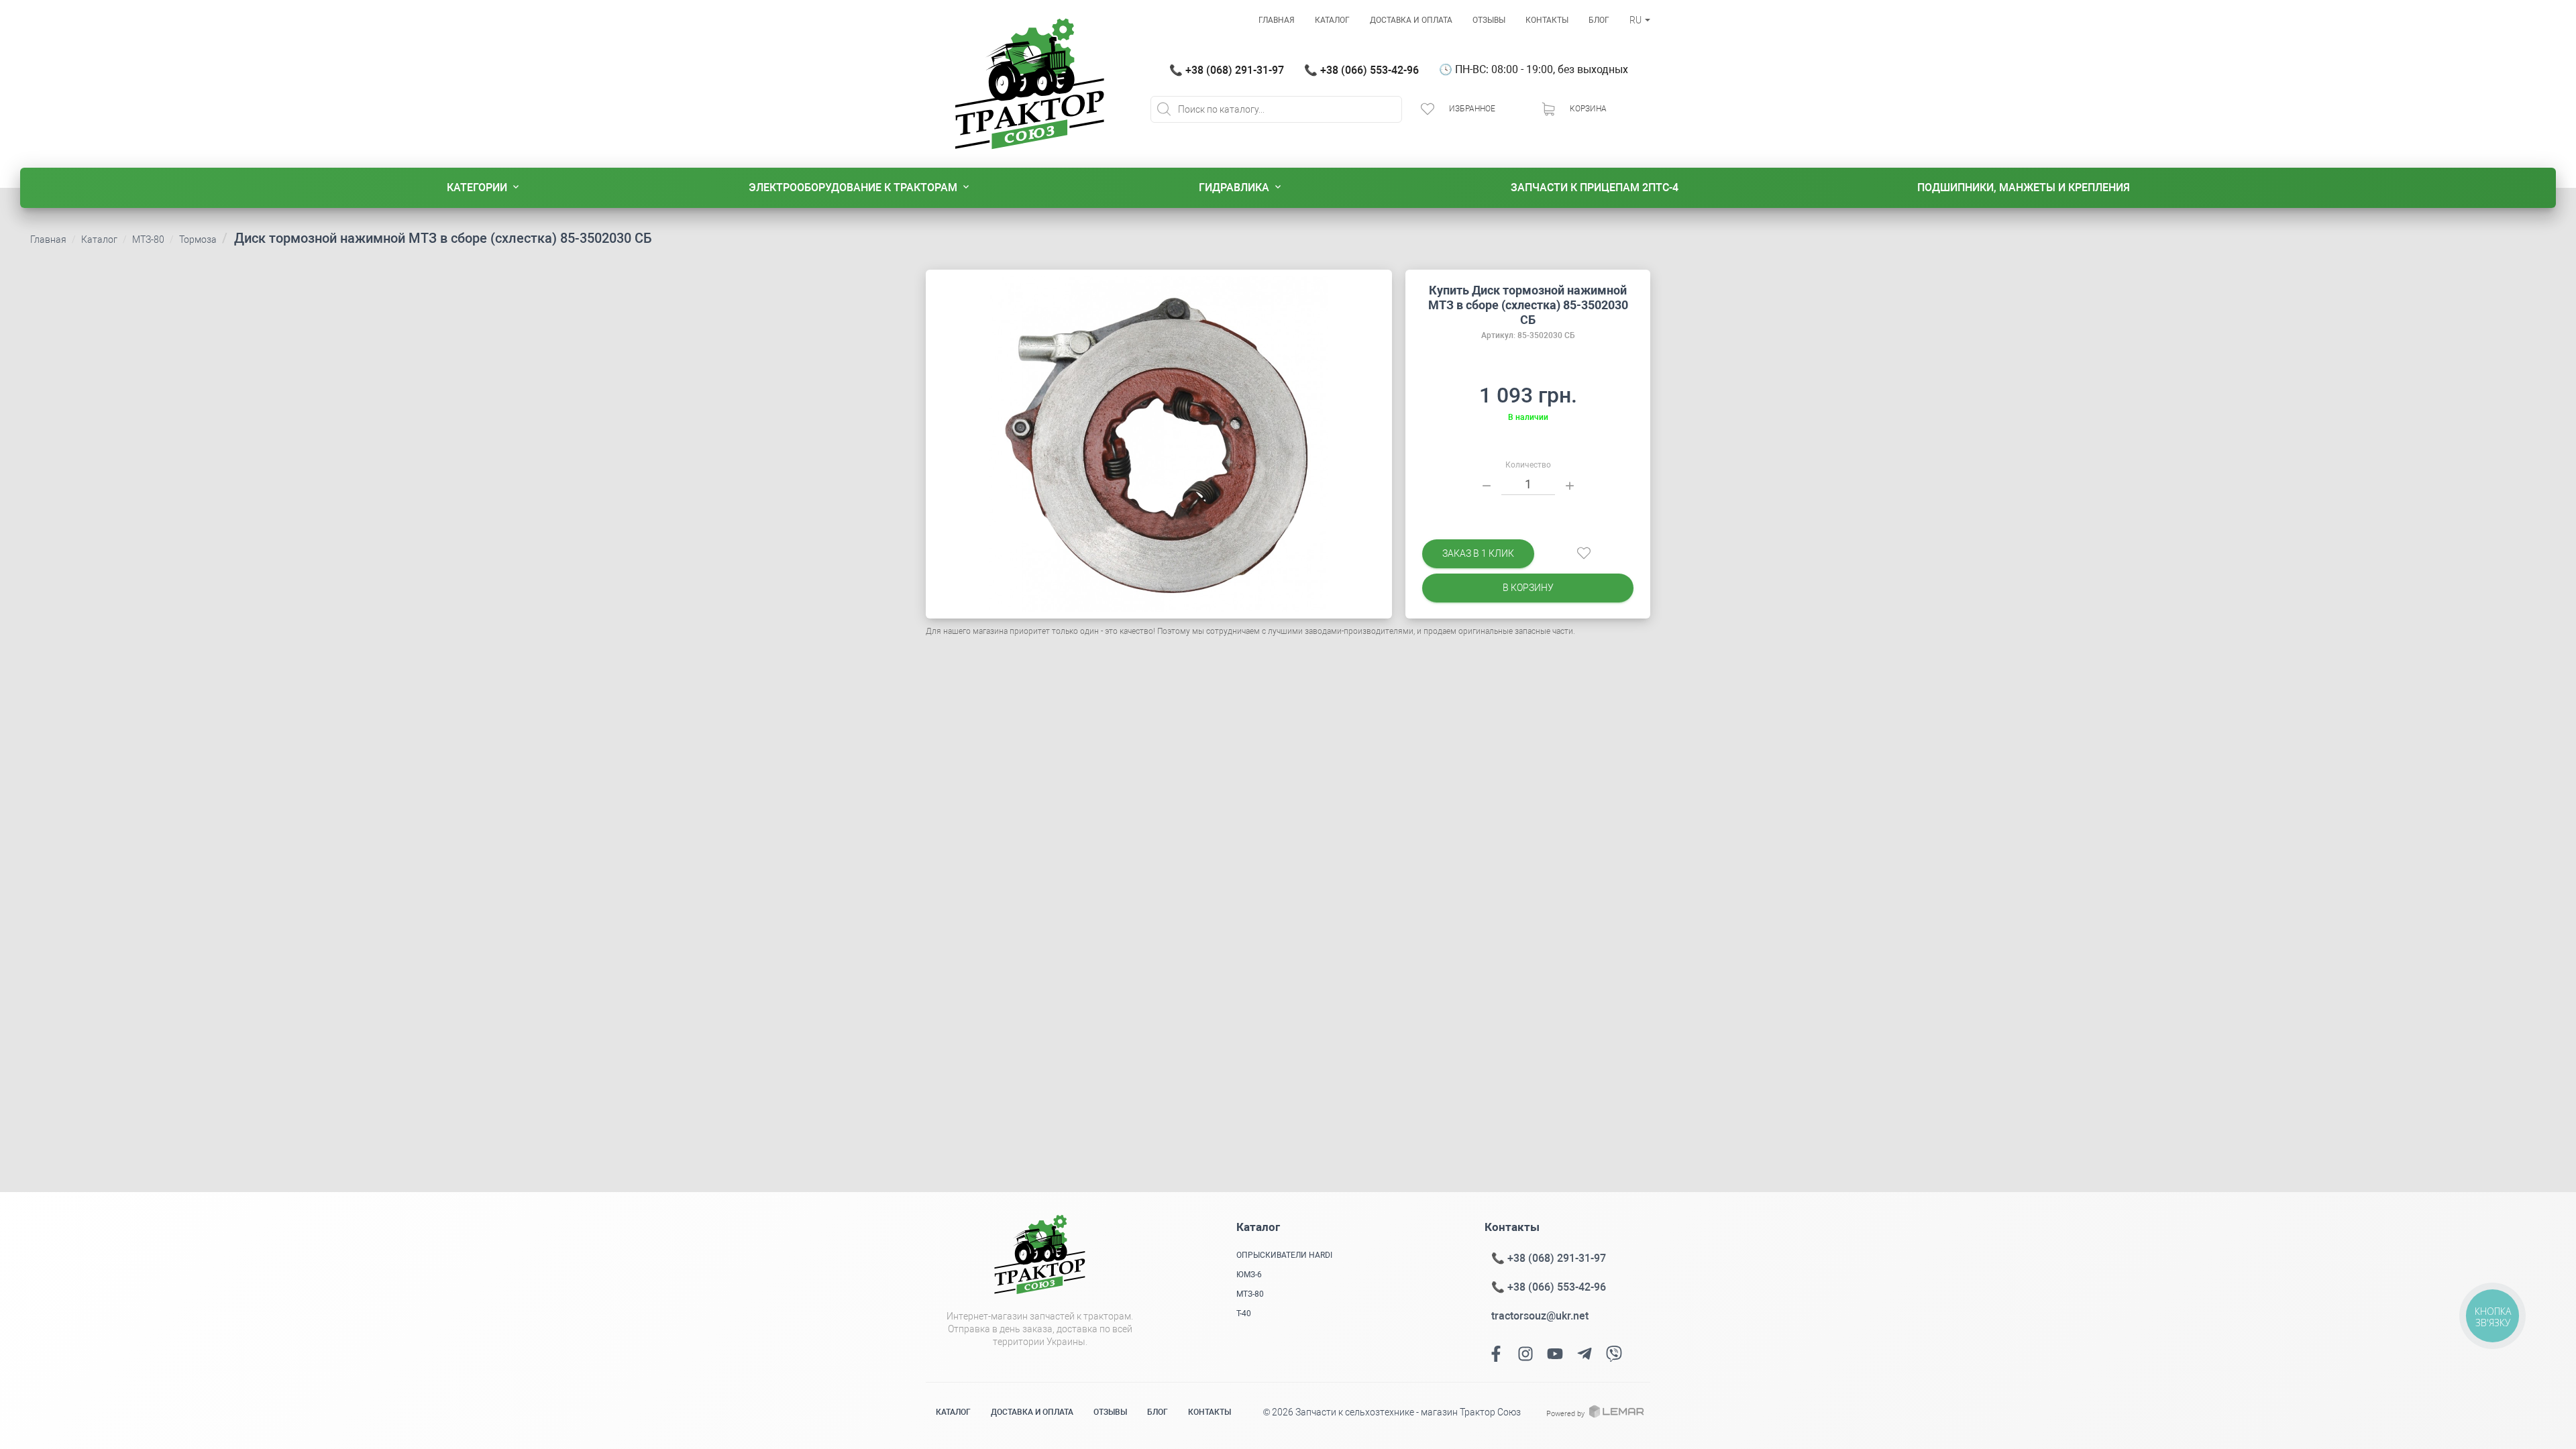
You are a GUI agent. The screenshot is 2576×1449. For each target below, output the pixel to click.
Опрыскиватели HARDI (1284, 1255)
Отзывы (1489, 20)
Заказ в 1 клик (1478, 553)
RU (1636, 20)
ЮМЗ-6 (1249, 1275)
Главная (1277, 20)
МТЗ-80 (148, 239)
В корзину (1528, 588)
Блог (1599, 20)
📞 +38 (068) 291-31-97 (1227, 70)
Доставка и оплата (1411, 20)
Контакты (1547, 20)
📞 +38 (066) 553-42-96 (1361, 70)
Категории (477, 187)
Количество (1528, 465)
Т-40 (1244, 1313)
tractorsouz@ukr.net (1540, 1316)
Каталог (1332, 20)
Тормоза (198, 239)
